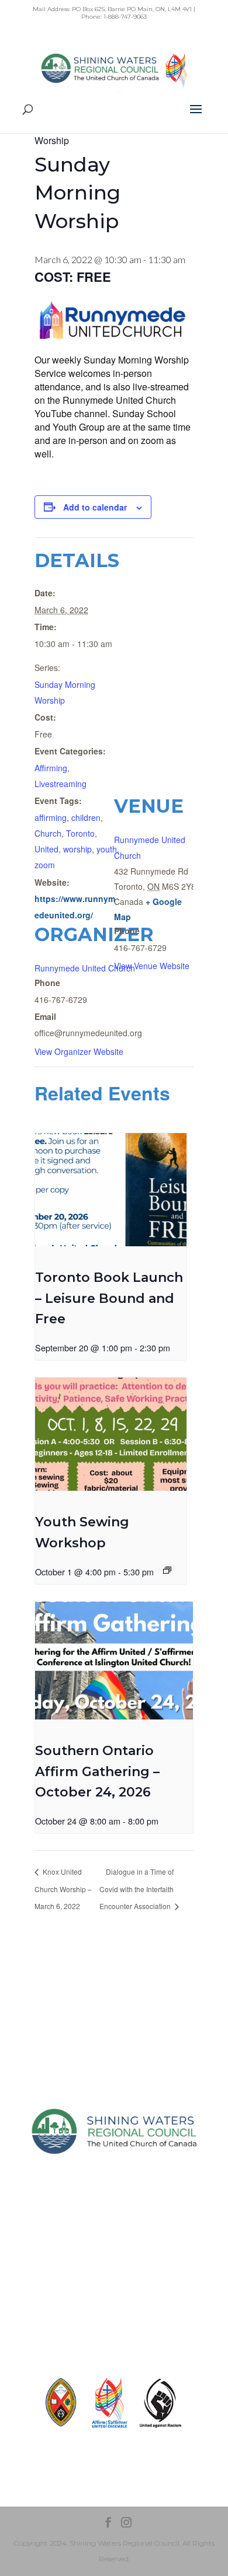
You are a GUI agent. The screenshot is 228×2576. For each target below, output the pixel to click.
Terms (114, 2299)
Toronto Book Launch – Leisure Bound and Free (109, 1298)
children (86, 817)
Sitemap (114, 2258)
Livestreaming (61, 784)
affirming (51, 817)
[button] (196, 117)
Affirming (51, 768)
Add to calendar (95, 507)
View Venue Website (152, 966)
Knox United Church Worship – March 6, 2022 (63, 1889)
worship (77, 849)
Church (48, 833)
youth (107, 849)
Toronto (80, 833)
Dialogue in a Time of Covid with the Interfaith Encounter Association (137, 1889)
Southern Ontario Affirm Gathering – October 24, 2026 (97, 1771)
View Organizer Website (79, 1051)
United (46, 849)
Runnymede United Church (85, 968)
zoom (45, 865)
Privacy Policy (114, 2278)
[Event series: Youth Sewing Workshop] (167, 1570)
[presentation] (111, 1190)
